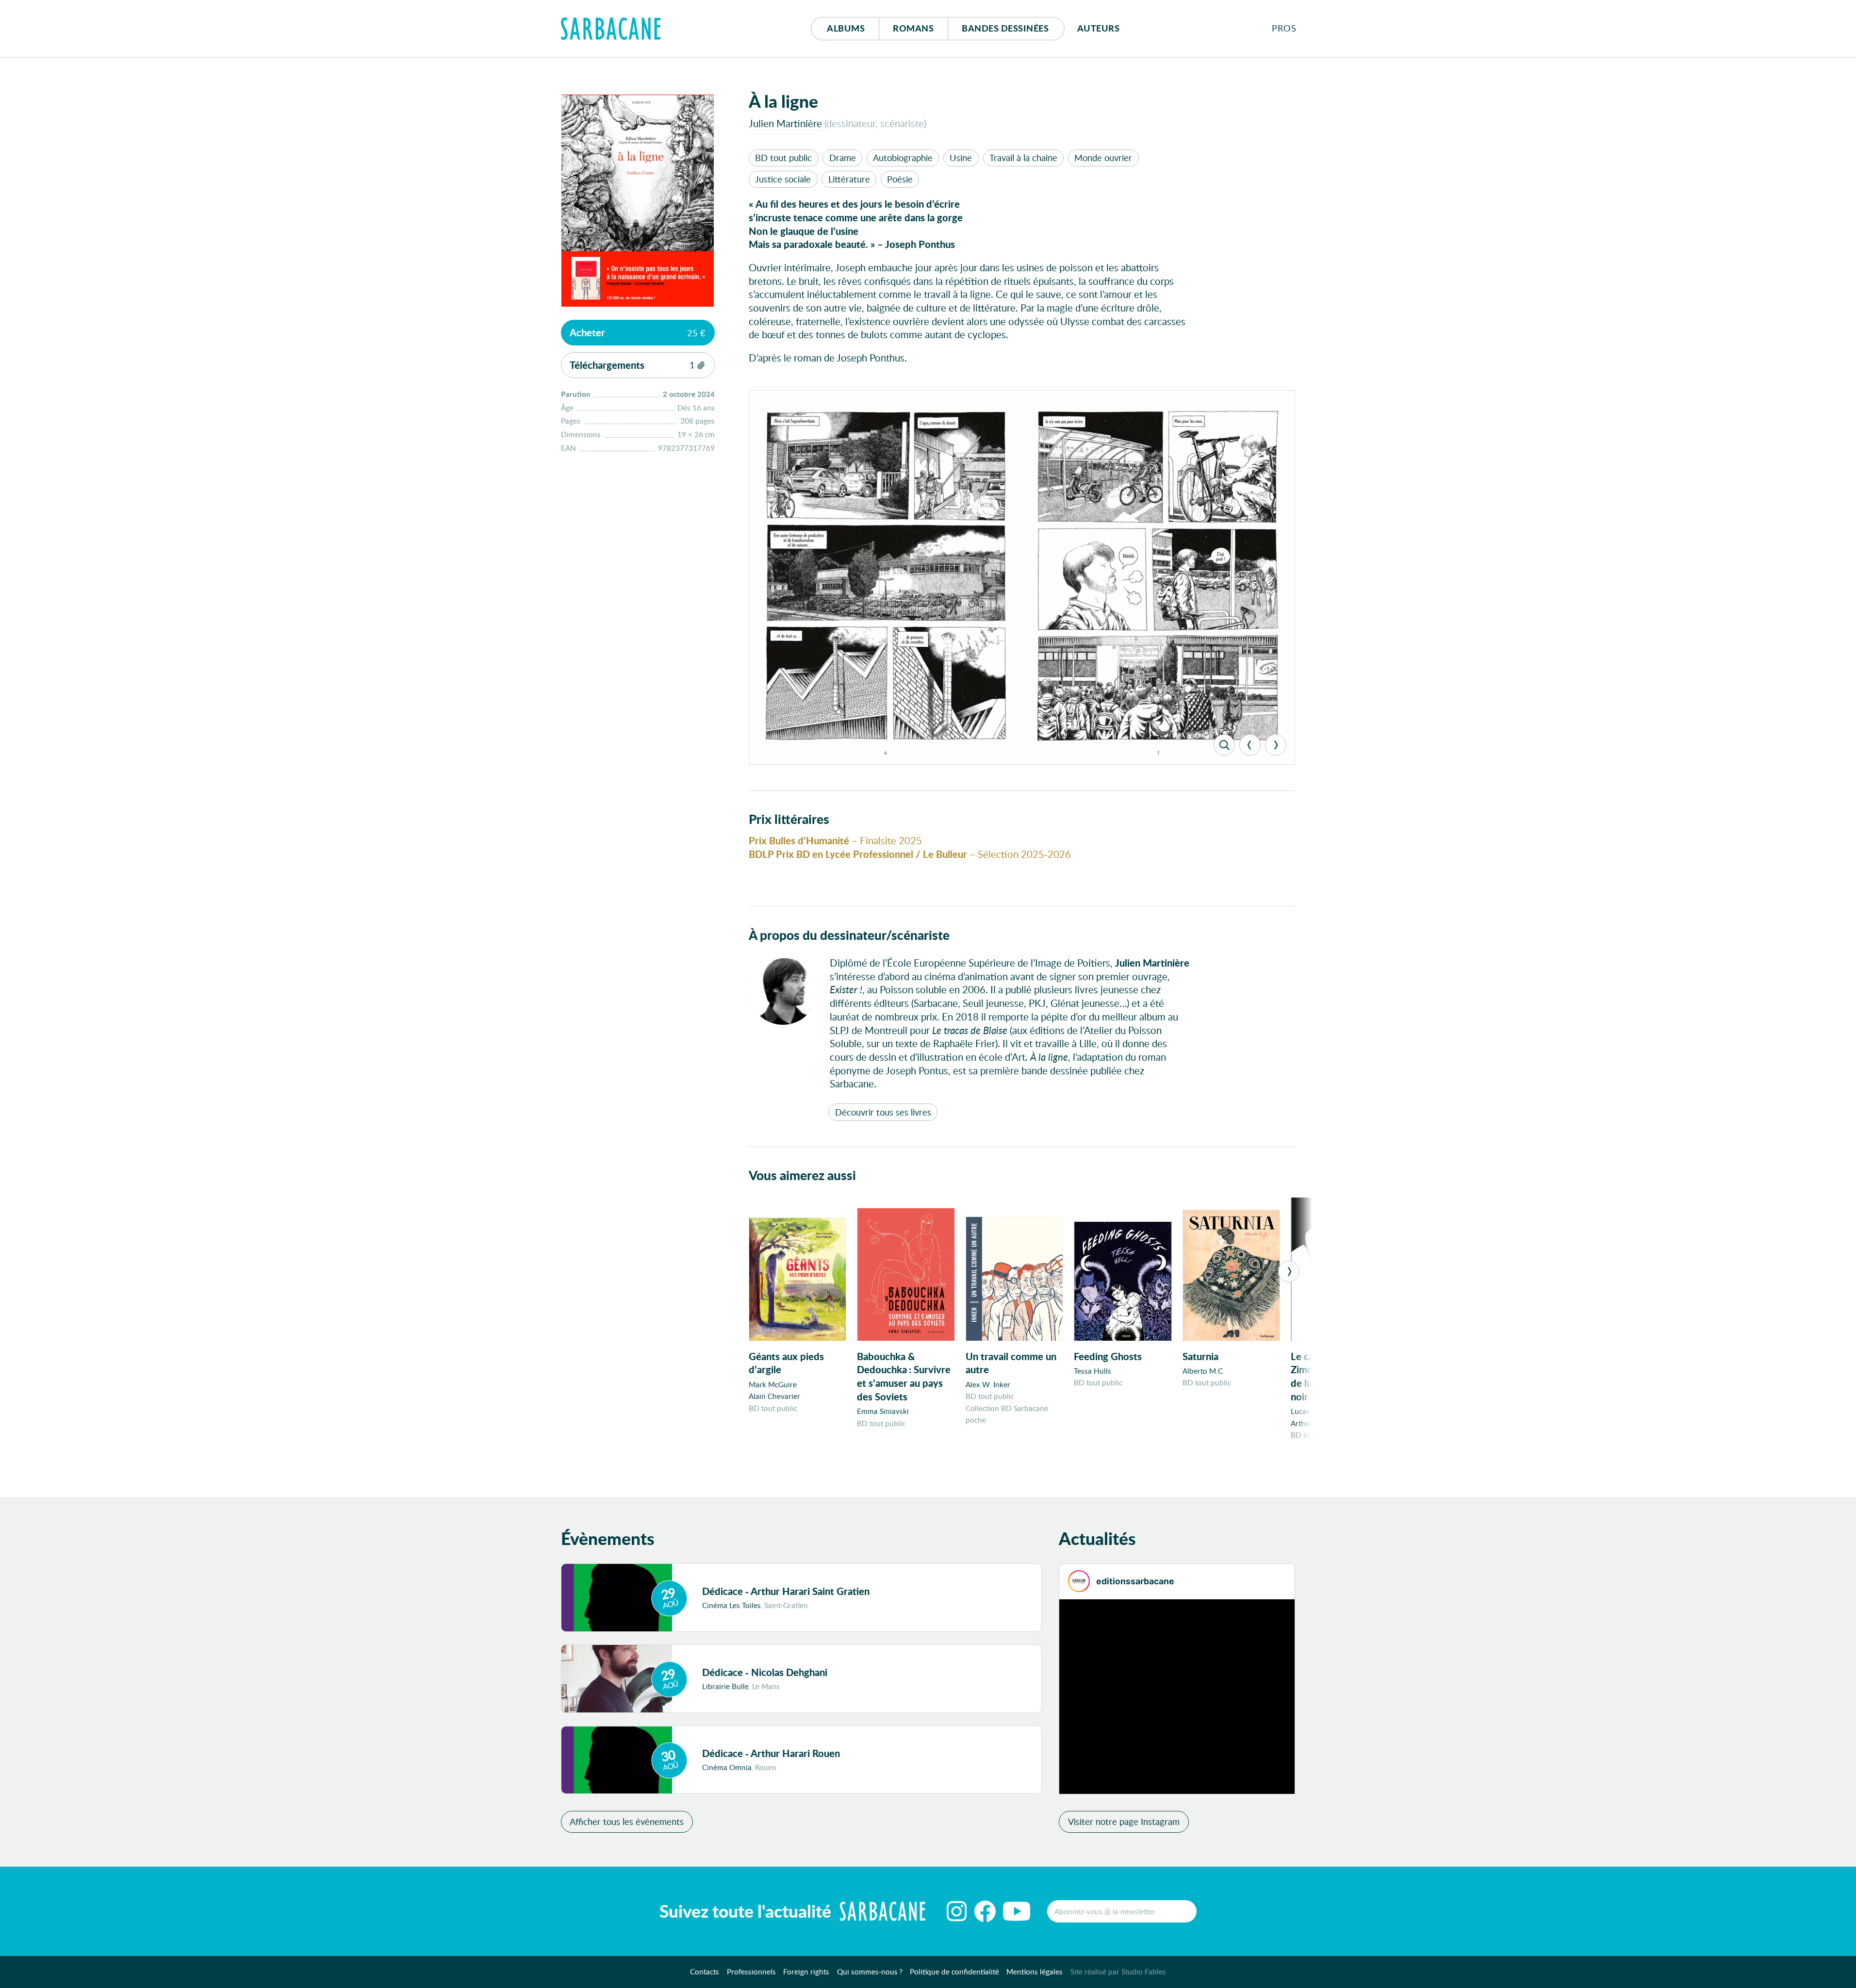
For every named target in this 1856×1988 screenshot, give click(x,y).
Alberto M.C (1203, 1371)
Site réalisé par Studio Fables (1118, 1972)
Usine (961, 158)
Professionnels (751, 1972)
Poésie (900, 179)
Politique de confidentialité (954, 1972)
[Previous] (1250, 745)
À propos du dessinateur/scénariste (849, 935)
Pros (1284, 28)
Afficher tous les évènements (627, 1822)
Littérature (849, 179)
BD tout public (783, 158)
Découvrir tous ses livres (883, 1112)
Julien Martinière (785, 123)
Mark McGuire (773, 1384)
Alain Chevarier (774, 1396)
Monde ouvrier (1103, 158)
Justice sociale (783, 179)
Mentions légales (1035, 1972)
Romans (913, 28)
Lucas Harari (1312, 1411)
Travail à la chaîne (1023, 158)
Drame (843, 158)
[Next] (1276, 745)
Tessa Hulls (1092, 1371)
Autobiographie (903, 158)
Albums (846, 28)
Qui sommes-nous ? (870, 1972)
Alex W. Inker (988, 1384)
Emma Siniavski (883, 1411)
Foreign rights (806, 1972)
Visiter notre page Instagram (1124, 1822)
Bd (1005, 28)
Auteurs (1099, 28)
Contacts (705, 1972)
